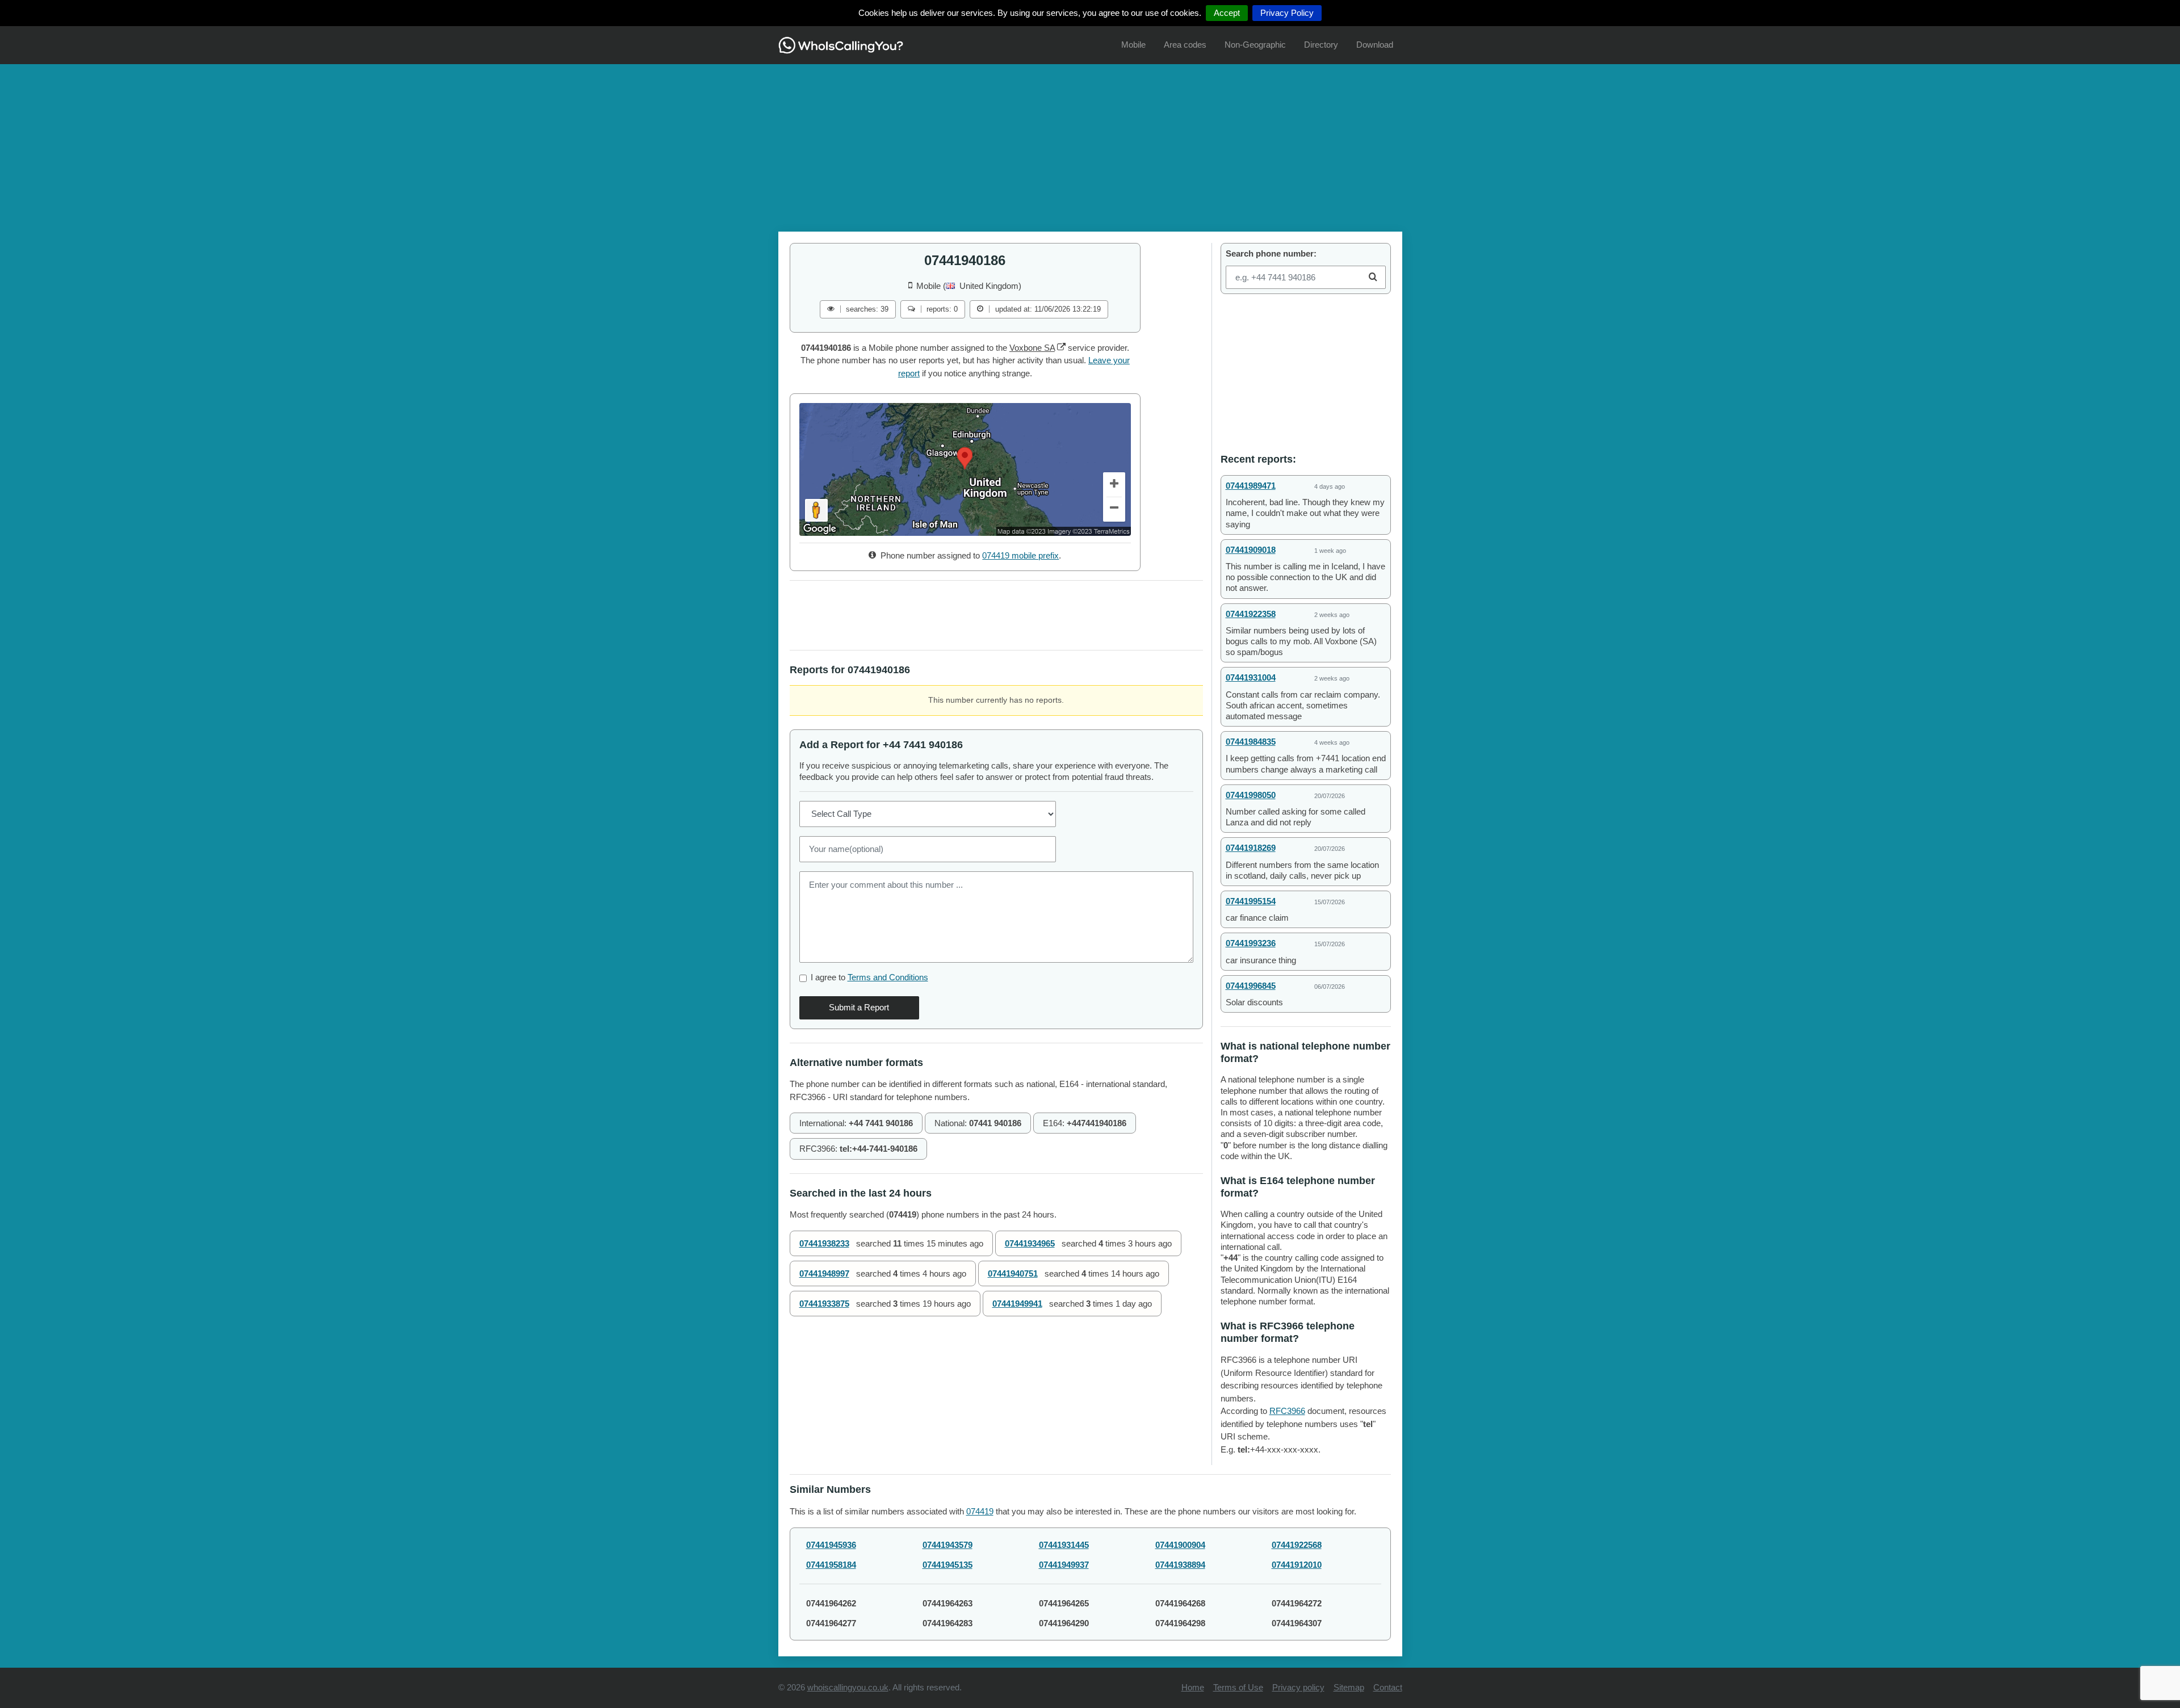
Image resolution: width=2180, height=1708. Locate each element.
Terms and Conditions (888, 977)
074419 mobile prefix (1020, 555)
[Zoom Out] (1114, 510)
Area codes (1185, 45)
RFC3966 (1287, 1411)
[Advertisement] (1090, 144)
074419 (980, 1511)
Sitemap (1349, 1687)
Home (1193, 1687)
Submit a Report (859, 1007)
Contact (1388, 1687)
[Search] (1373, 277)
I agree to (869, 977)
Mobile (1133, 45)
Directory (1321, 45)
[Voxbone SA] (1061, 348)
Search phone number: (1271, 253)
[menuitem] (1133, 45)
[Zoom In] (1114, 485)
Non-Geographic (1255, 45)
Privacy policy (1298, 1687)
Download (1375, 45)
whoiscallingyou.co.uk (848, 1687)
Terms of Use (1238, 1687)
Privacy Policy (1287, 13)
